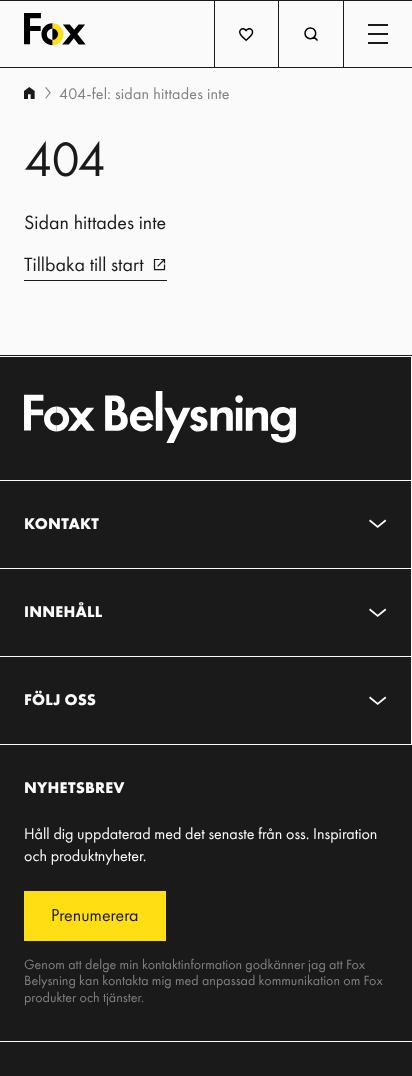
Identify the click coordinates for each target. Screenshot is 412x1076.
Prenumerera (95, 915)
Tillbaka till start (84, 264)
